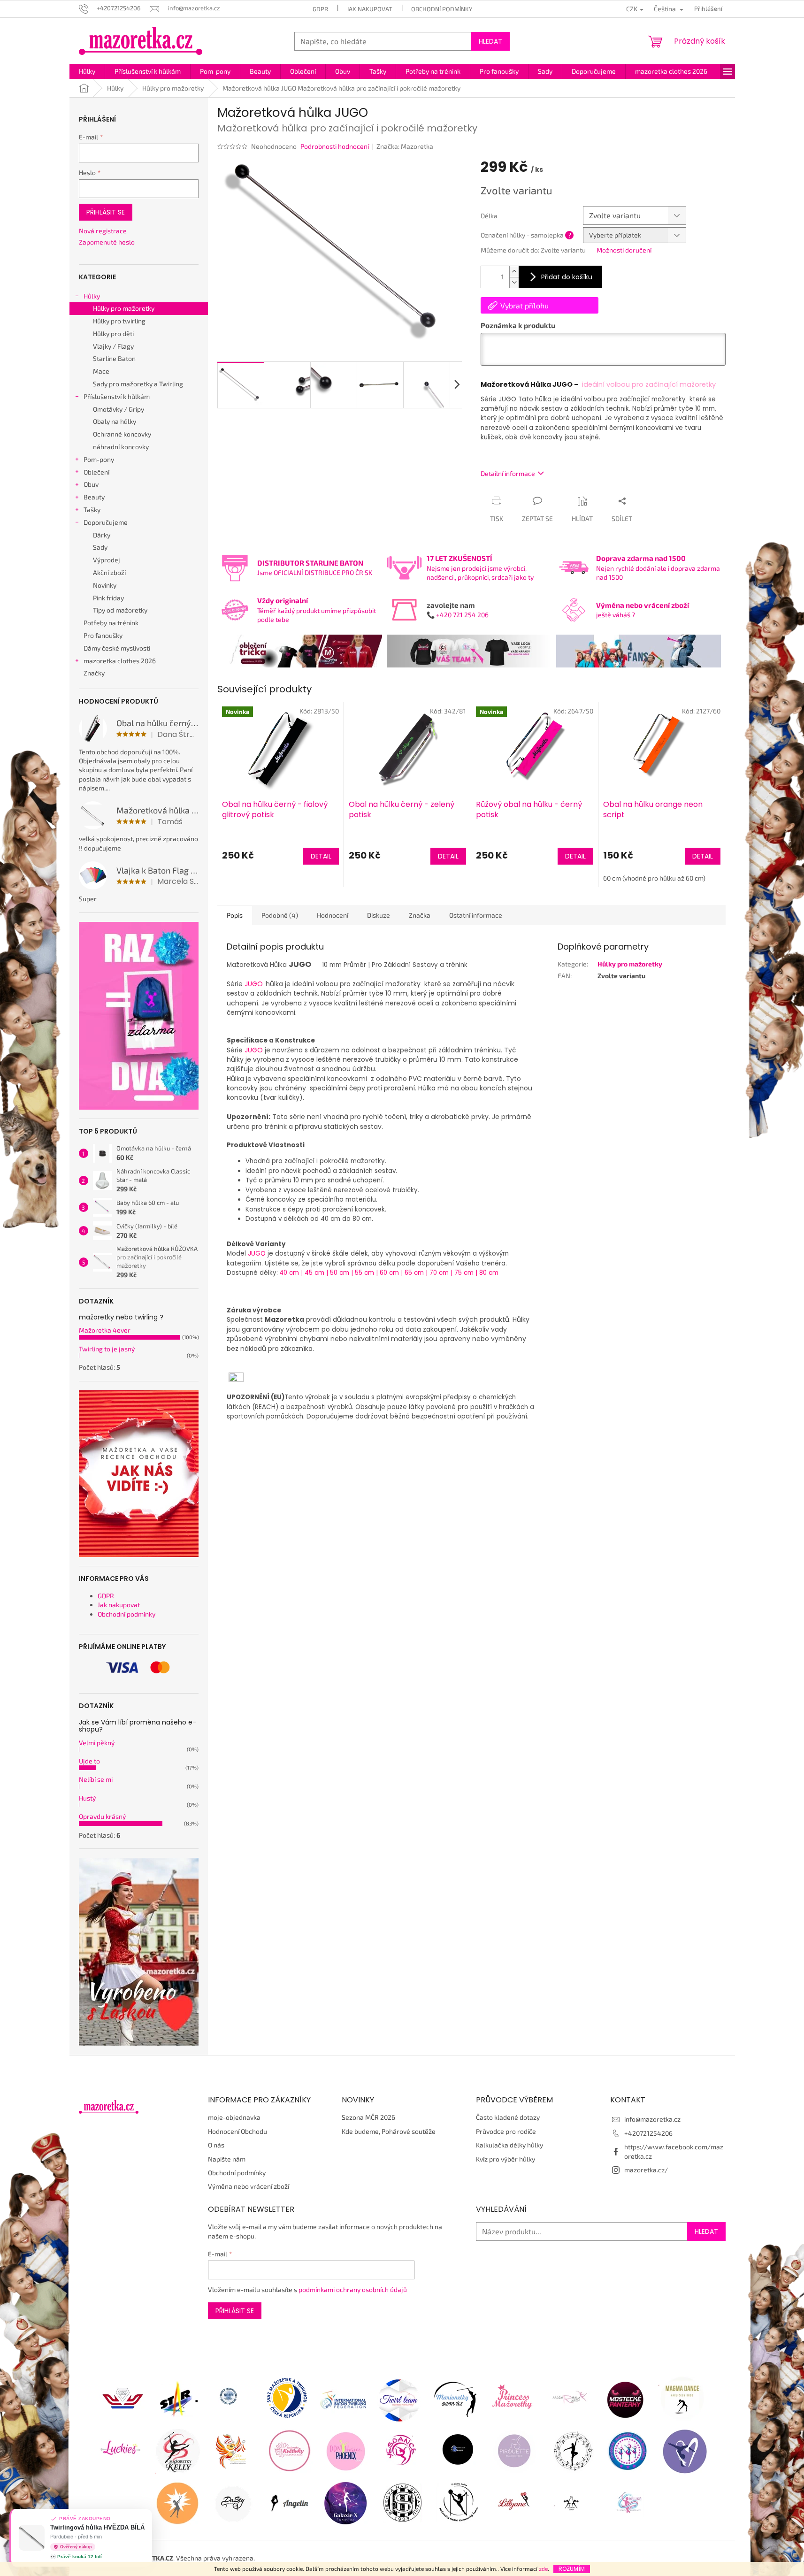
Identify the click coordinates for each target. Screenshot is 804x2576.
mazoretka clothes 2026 (120, 661)
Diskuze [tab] (379, 915)
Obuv (91, 484)
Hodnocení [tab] (333, 915)
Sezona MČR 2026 (368, 2117)
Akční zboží (109, 572)
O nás (216, 2145)
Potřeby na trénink (111, 623)
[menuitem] (87, 71)
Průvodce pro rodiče (506, 2131)
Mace (101, 371)
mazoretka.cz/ (646, 2170)
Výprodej (107, 560)
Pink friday (108, 598)
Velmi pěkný (97, 1743)
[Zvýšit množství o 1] (514, 272)
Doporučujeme (106, 522)
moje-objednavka (234, 2117)
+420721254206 (648, 2133)
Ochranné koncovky (122, 434)
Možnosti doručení (624, 250)
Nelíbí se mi (96, 1779)
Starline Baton (114, 358)
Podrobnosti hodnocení (335, 146)
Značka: (405, 146)
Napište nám (227, 2159)
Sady (100, 547)
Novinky (105, 585)
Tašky (92, 510)
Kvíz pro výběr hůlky (505, 2159)
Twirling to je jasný (107, 1349)
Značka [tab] (420, 915)
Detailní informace (508, 473)
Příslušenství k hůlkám (117, 396)
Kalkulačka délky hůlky (509, 2145)
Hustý (87, 1798)
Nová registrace (103, 231)
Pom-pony (99, 459)
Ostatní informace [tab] (476, 915)
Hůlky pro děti (113, 333)
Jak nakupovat (370, 9)
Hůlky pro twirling (119, 321)
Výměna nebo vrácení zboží (249, 2186)
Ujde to (89, 1761)
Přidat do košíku (567, 277)
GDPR (320, 9)
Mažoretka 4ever (105, 1330)
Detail (321, 856)
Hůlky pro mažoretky (124, 308)
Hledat (490, 41)
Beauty (94, 497)
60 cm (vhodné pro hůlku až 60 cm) (654, 878)
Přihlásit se (106, 212)
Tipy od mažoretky (120, 610)
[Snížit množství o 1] (514, 282)
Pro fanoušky (103, 635)
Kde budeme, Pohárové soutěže (389, 2131)
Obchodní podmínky (442, 9)
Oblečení (96, 472)
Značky (94, 673)
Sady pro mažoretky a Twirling (138, 384)
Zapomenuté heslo (107, 242)
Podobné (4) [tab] (280, 915)
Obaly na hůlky (115, 421)
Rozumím (572, 2569)
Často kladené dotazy (508, 2117)
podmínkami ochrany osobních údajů (353, 2289)
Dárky (102, 535)
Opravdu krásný (102, 1816)
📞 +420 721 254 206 (458, 615)
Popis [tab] (235, 915)
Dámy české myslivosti (117, 648)
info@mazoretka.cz (652, 2119)
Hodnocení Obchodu (237, 2131)
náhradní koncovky (121, 447)
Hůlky (92, 296)
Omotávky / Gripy (119, 409)
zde (543, 2568)
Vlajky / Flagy (113, 346)
